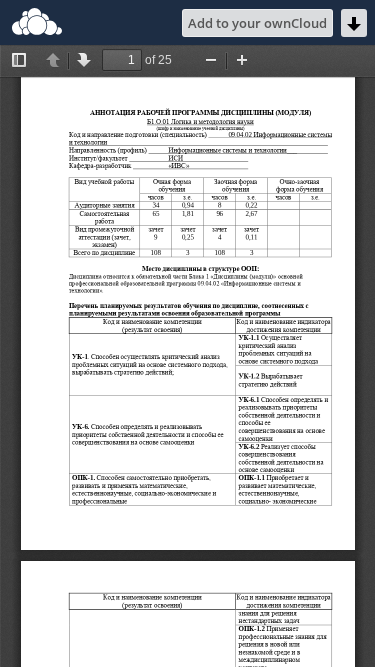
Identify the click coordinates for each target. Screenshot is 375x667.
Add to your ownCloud (257, 23)
